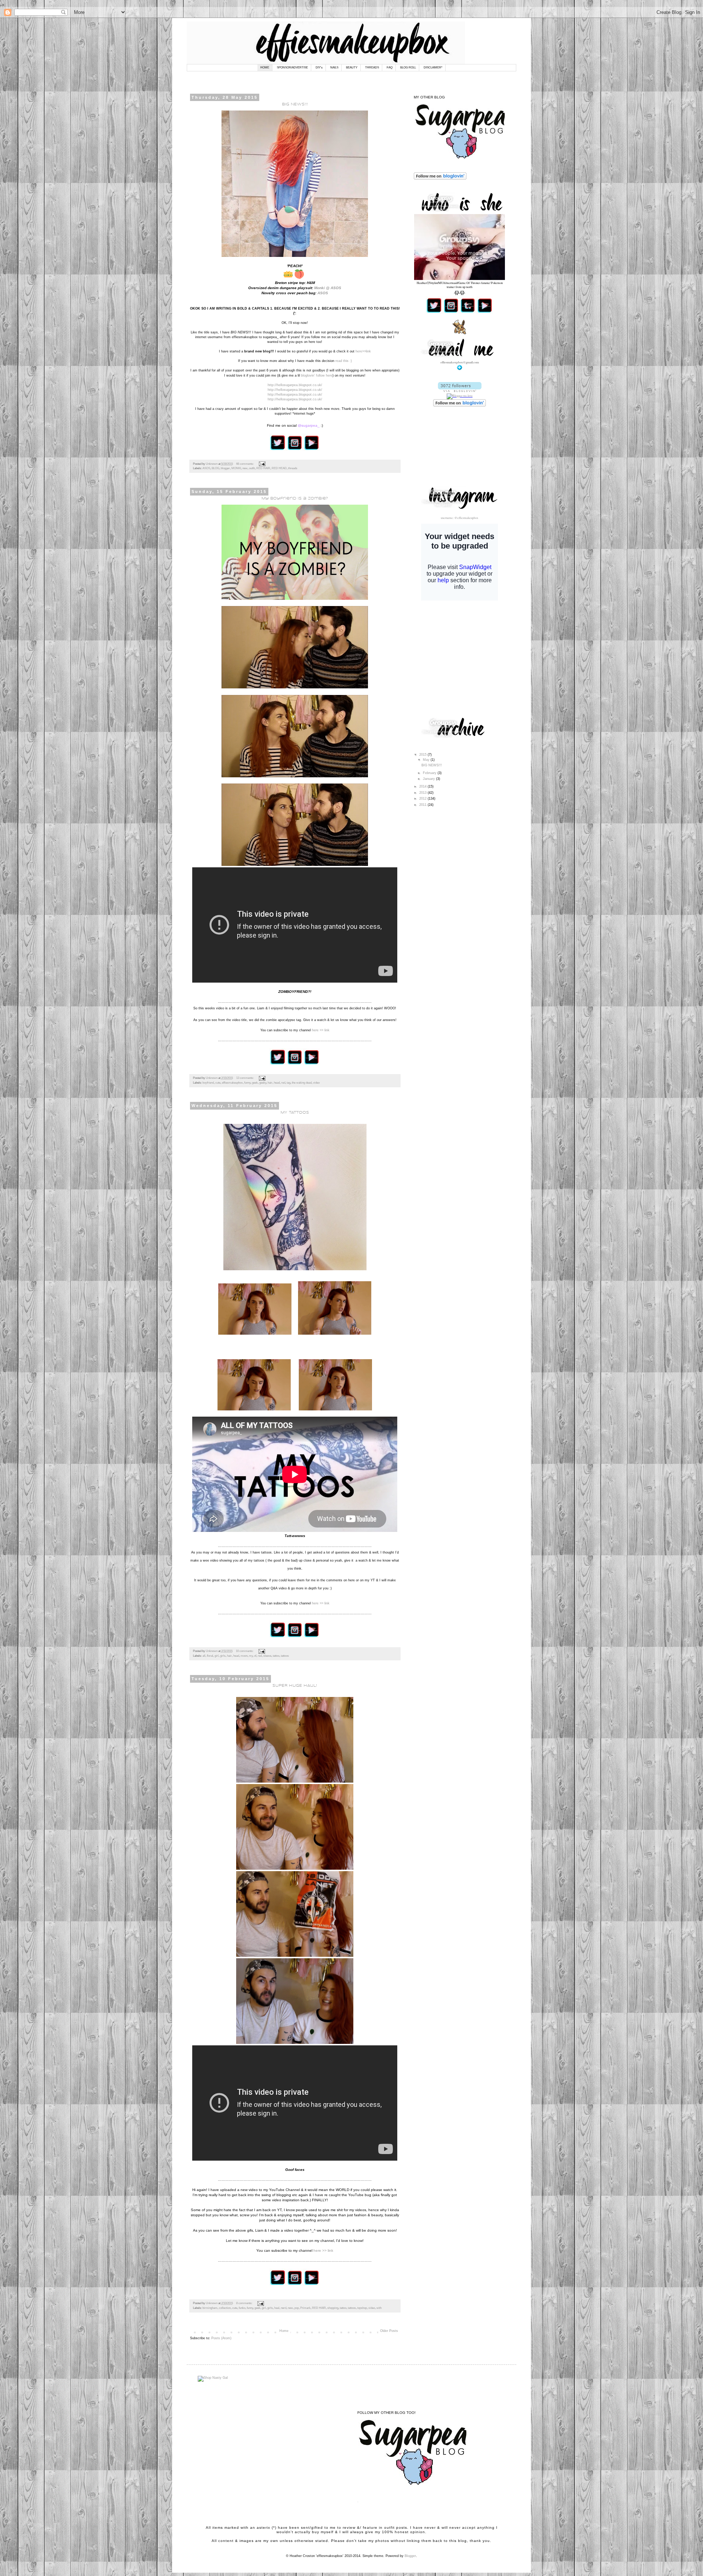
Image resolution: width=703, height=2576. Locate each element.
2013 (423, 793)
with (379, 2308)
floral (210, 1656)
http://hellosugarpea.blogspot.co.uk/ (295, 385)
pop (297, 2308)
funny (247, 1083)
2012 (423, 799)
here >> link (321, 1030)
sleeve (267, 1656)
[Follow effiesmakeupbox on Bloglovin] (440, 179)
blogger (225, 468)
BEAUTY (352, 68)
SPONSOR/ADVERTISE (292, 68)
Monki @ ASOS (328, 288)
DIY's (319, 68)
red (283, 1083)
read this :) (344, 361)
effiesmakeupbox (232, 1083)
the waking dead (302, 1083)
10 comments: (245, 1651)
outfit (252, 468)
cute (218, 1083)
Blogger (410, 2556)
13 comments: (245, 1078)
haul (277, 2308)
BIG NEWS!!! (432, 765)
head (277, 1083)
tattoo (276, 1656)
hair (270, 1083)
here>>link (363, 351)
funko (242, 2308)
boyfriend (208, 1083)
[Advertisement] (469, 658)
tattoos (285, 1656)
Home (284, 2331)
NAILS (334, 68)
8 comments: (245, 2303)
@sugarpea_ (309, 425)
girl (217, 1656)
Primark (305, 2308)
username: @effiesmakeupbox (460, 518)
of (255, 1656)
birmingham (210, 2308)
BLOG (215, 468)
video (316, 1083)
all (204, 1656)
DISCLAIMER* (433, 68)
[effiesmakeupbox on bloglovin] (460, 391)
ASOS (323, 293)
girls (223, 1656)
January (429, 779)
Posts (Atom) (221, 2338)
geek (255, 1083)
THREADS (372, 68)
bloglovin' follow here (317, 375)
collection (225, 2308)
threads (293, 468)
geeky (263, 1083)
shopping (333, 2308)
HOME (265, 68)
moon (244, 1656)
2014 (423, 786)
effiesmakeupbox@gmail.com (460, 362)
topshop (362, 2308)
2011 (423, 805)
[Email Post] (262, 464)
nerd (284, 2308)
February (430, 773)
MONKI (236, 468)
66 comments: (245, 464)
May (427, 760)
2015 (423, 755)
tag (289, 1083)
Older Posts (389, 2331)
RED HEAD (279, 468)
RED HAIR (263, 468)
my (251, 1656)
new (245, 468)
